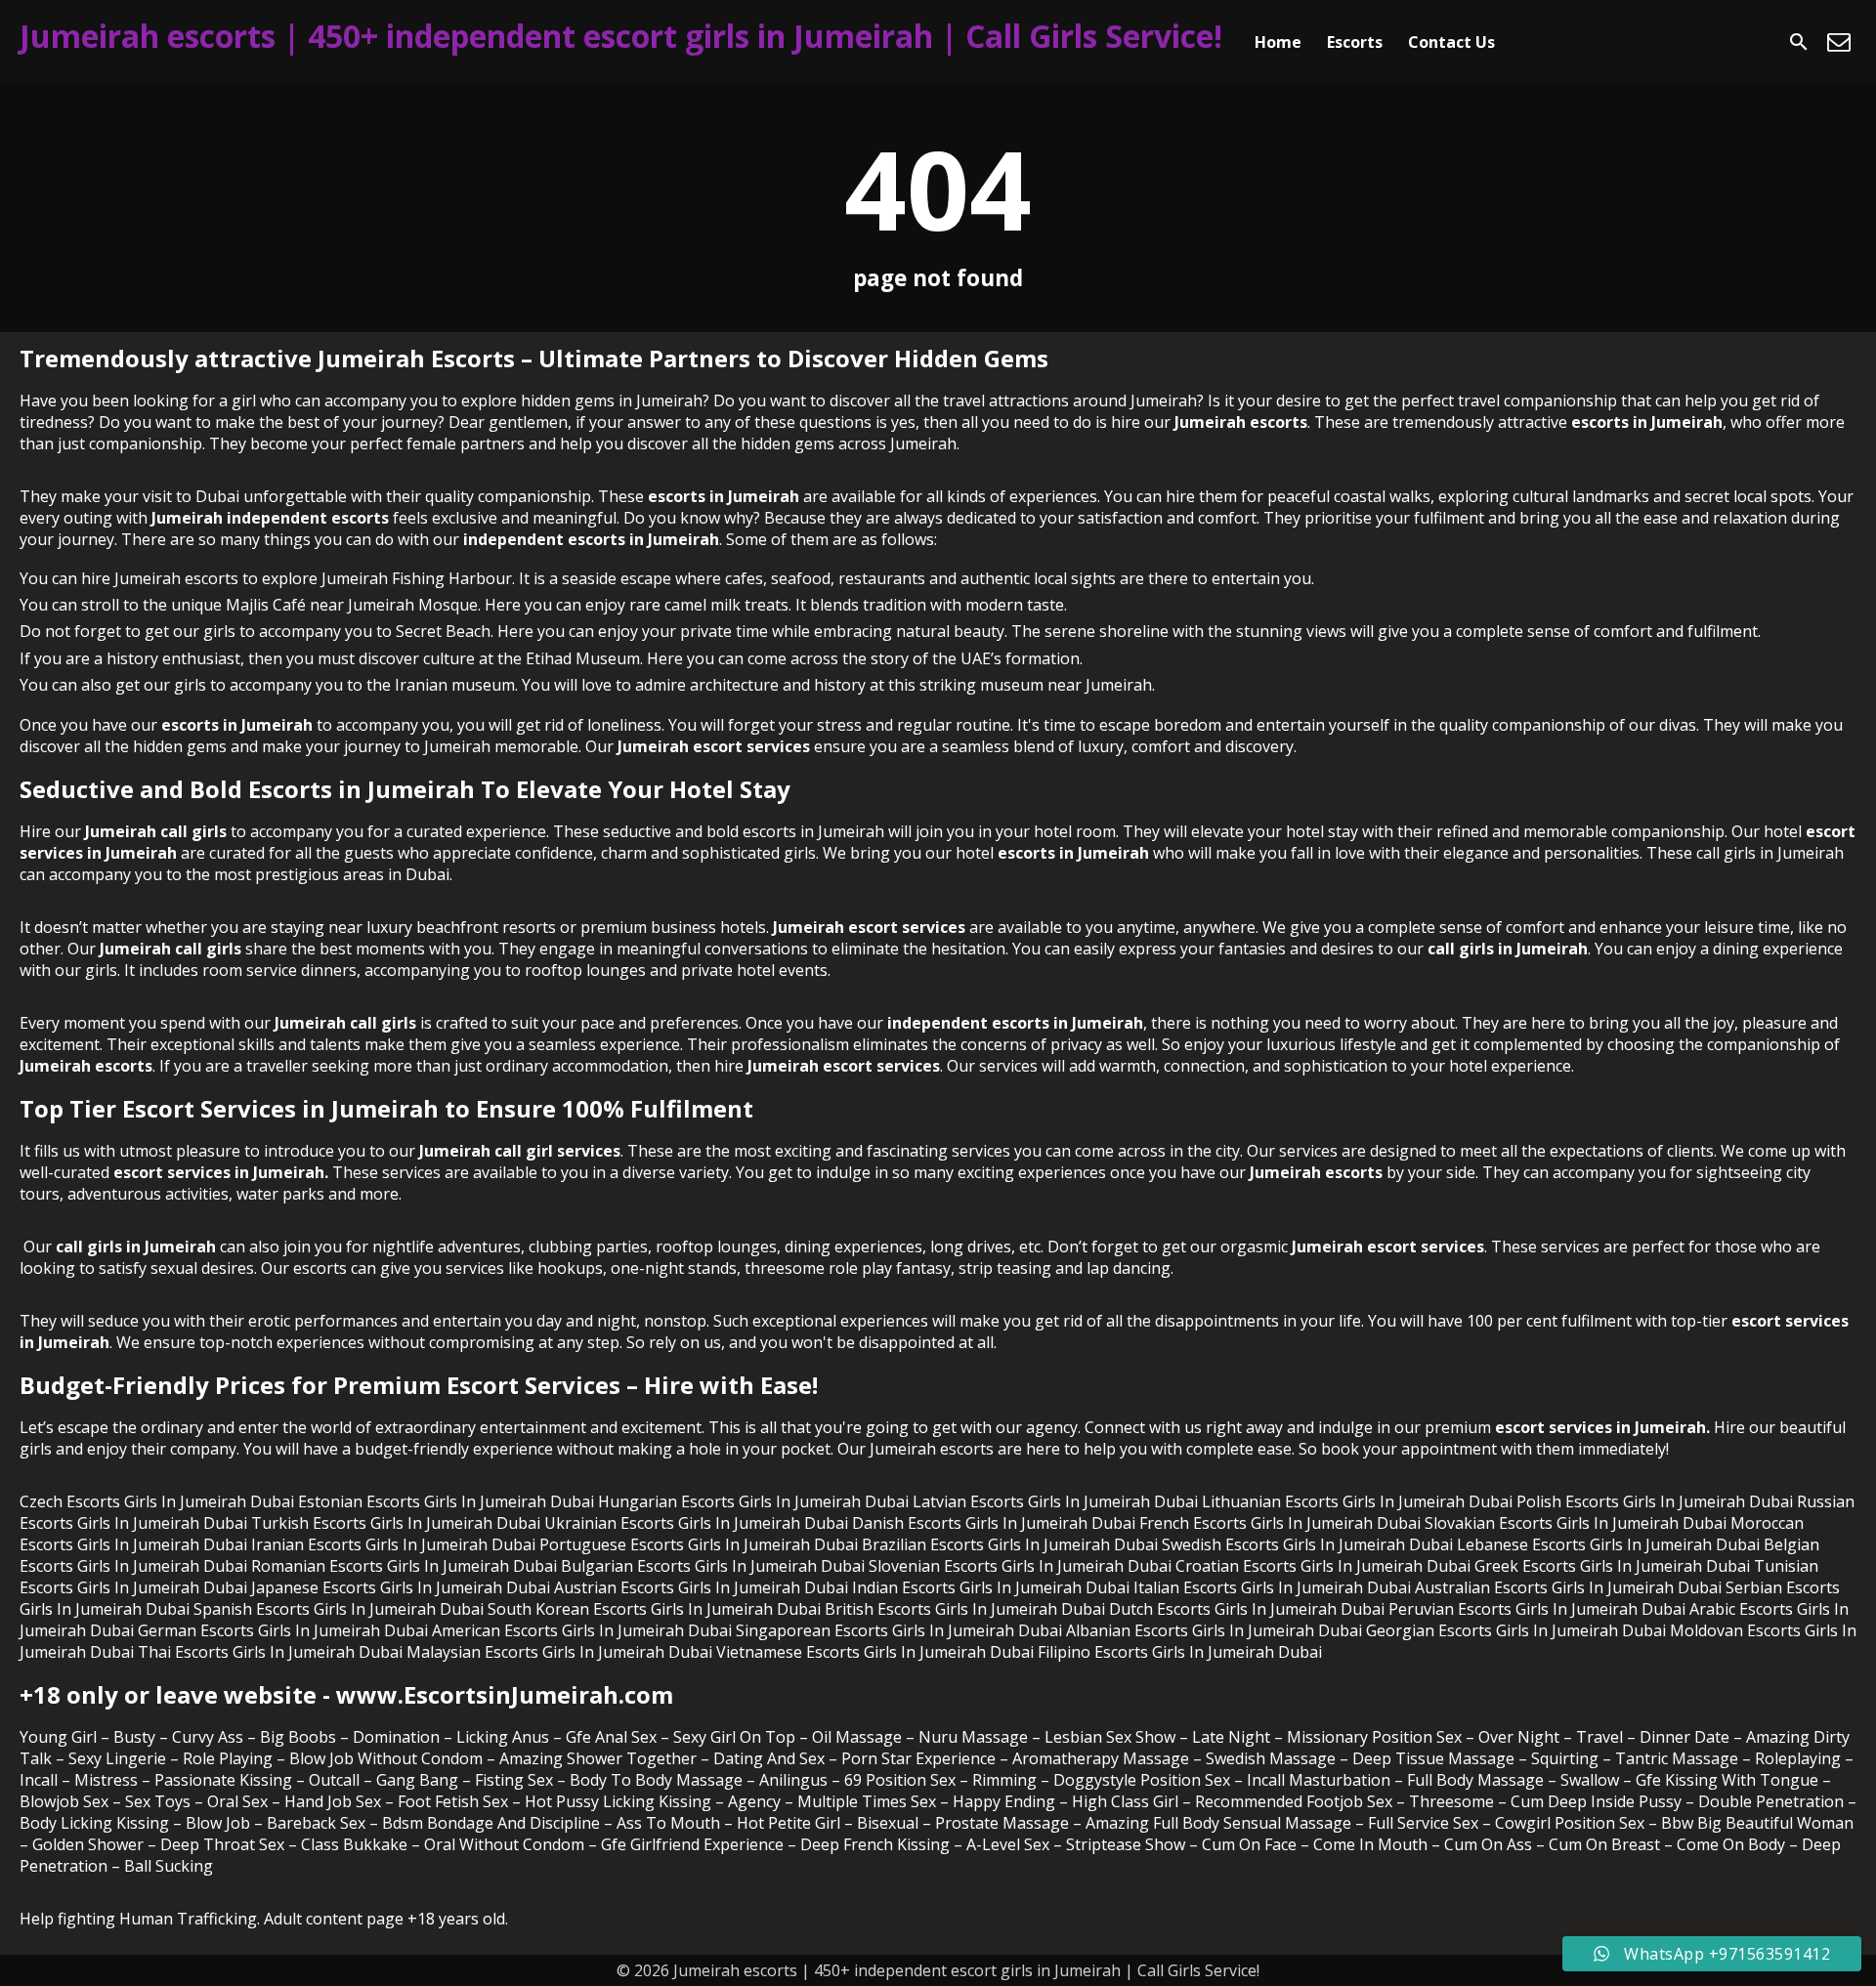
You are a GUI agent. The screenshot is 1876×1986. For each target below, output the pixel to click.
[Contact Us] (1839, 42)
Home (1278, 42)
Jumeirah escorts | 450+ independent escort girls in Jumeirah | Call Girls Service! (621, 36)
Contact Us (1451, 42)
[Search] (1799, 42)
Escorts (1355, 42)
